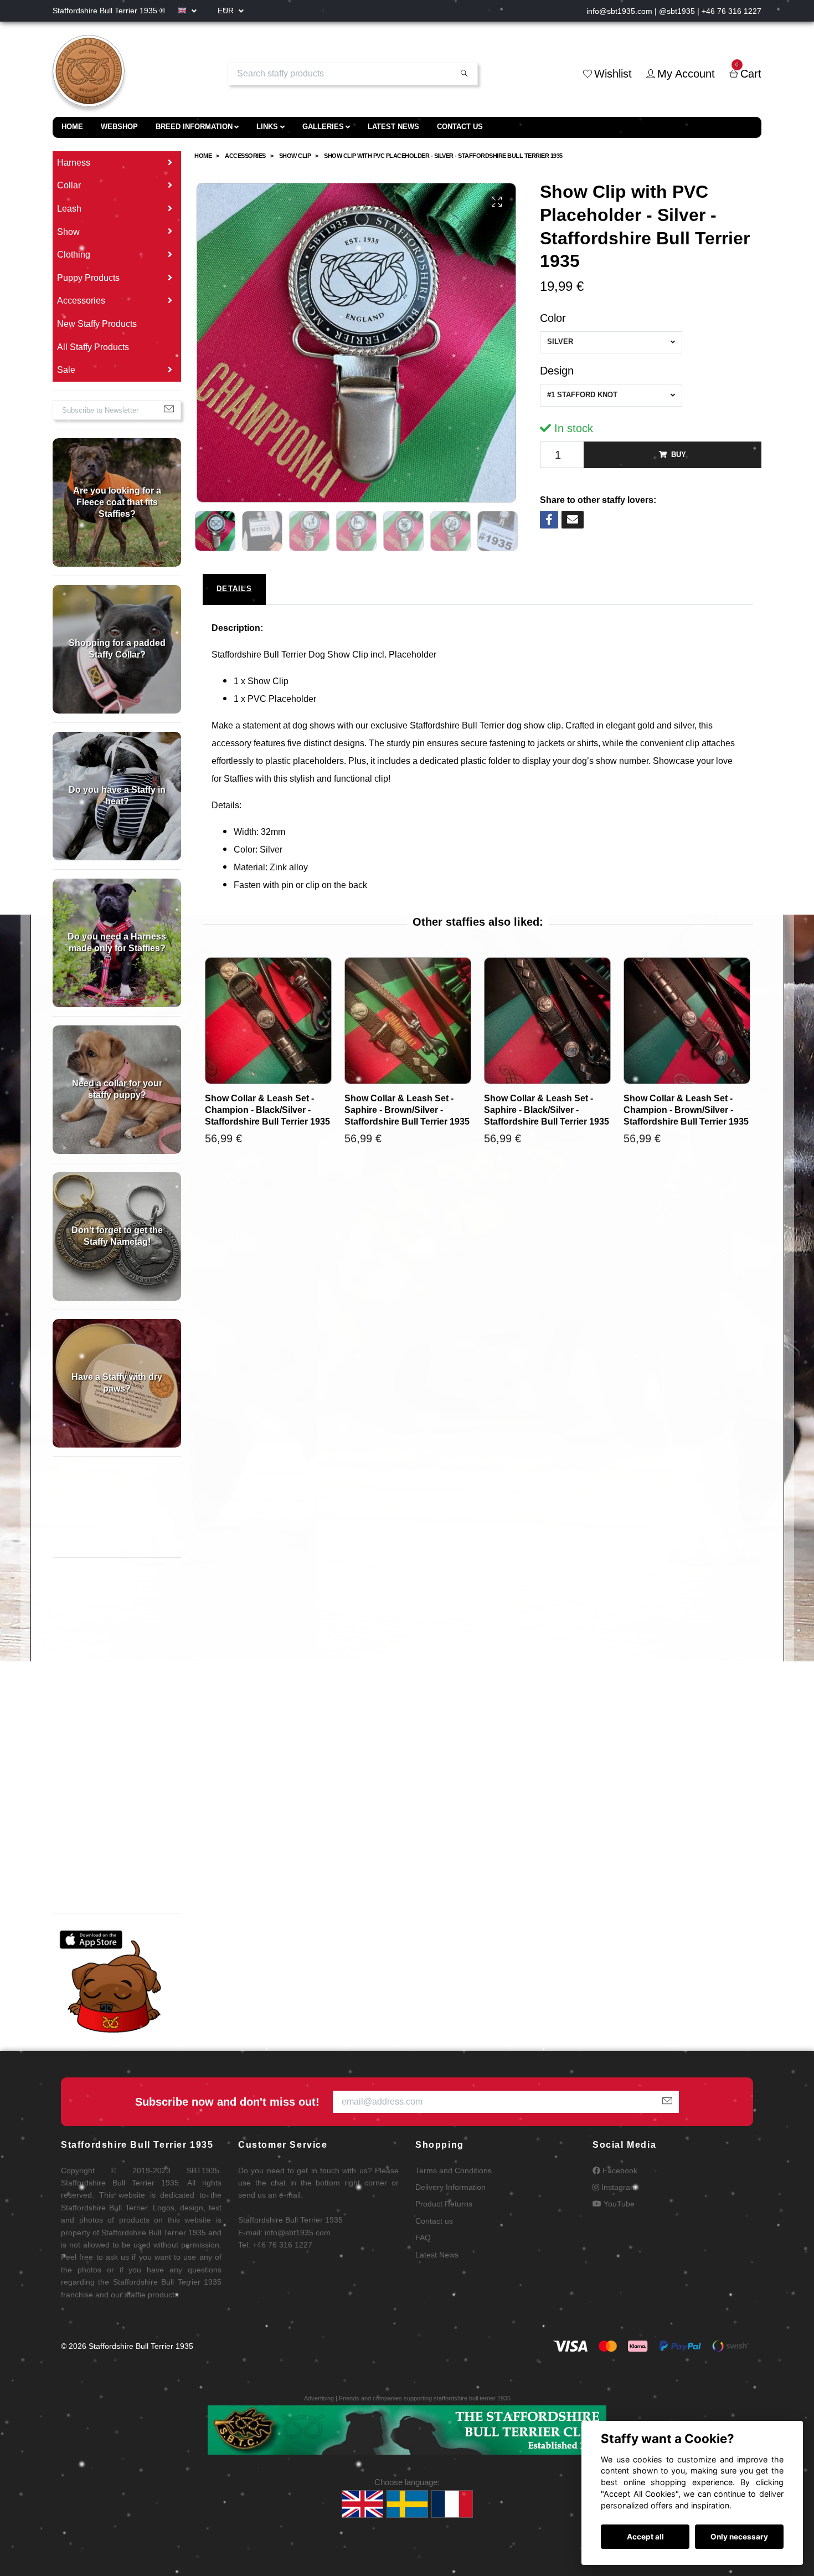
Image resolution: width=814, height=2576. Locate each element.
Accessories (81, 301)
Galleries (323, 127)
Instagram (618, 2187)
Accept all (645, 2537)
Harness (74, 163)
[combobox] (611, 342)
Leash (69, 209)
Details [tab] (234, 589)
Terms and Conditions (454, 2170)
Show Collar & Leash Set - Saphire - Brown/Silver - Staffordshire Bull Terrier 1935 (407, 1110)
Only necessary (739, 2537)
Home (72, 127)
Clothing (74, 255)
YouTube (618, 2204)
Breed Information (194, 127)
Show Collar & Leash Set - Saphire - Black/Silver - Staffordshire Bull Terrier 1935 (547, 1110)
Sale (66, 370)
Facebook (619, 2170)
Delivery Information (450, 2187)
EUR (227, 11)
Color (553, 318)
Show (68, 232)
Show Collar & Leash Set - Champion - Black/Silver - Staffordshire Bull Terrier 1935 (267, 1110)
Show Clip (295, 156)
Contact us (460, 127)
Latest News (393, 127)
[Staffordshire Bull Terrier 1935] (89, 74)
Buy (679, 455)
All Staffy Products (93, 347)
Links (267, 127)
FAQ (423, 2238)
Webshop (119, 127)
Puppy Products (88, 278)
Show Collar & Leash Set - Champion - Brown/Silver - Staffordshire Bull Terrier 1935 (686, 1110)
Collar (69, 185)
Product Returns (444, 2204)
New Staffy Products (97, 324)
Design (557, 371)
